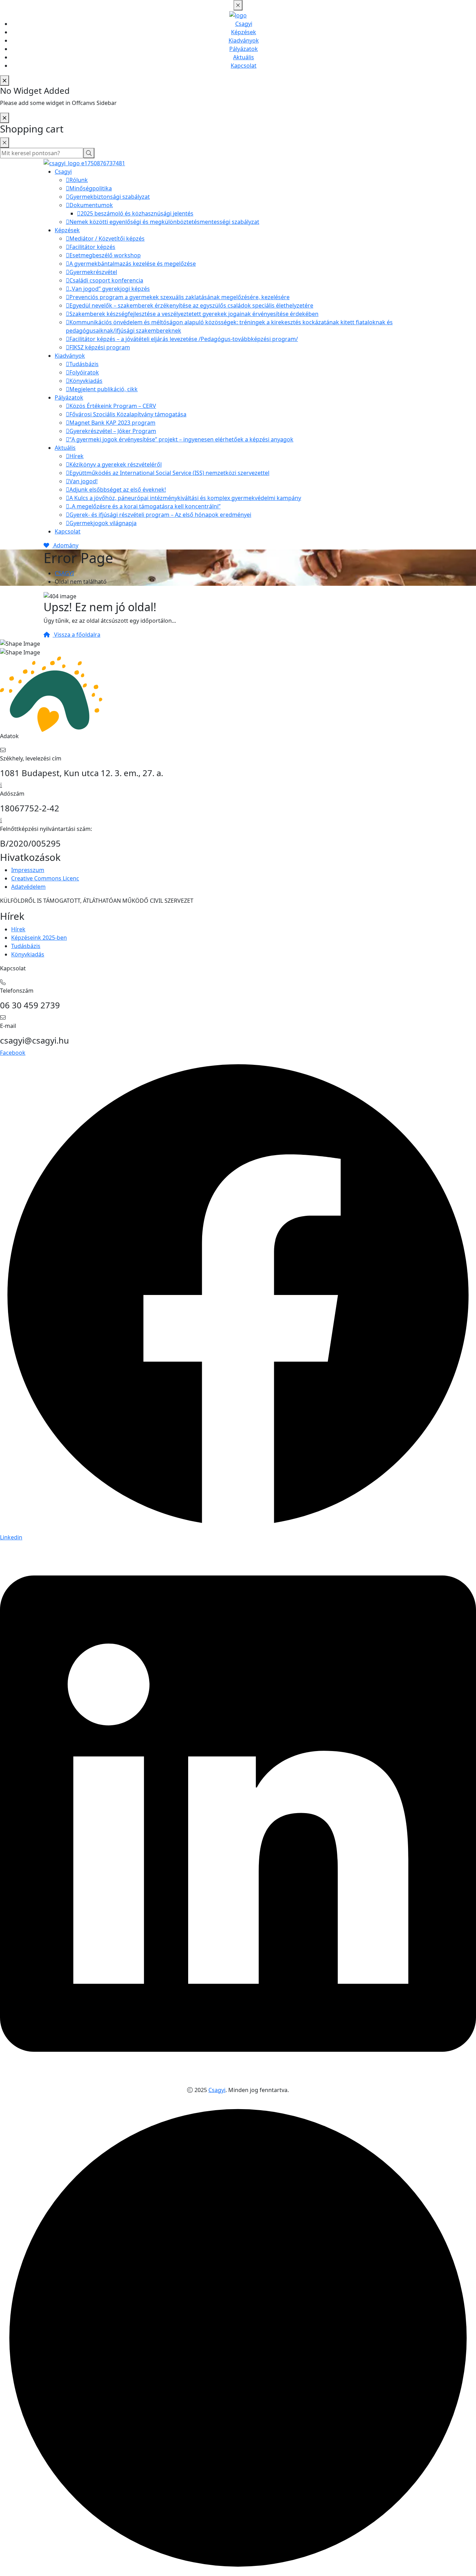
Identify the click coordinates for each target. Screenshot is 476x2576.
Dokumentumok (91, 205)
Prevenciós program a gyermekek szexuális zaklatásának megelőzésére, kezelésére (179, 297)
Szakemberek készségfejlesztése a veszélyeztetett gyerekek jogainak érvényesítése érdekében (194, 314)
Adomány (65, 545)
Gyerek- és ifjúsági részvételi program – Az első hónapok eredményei (160, 515)
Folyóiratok (84, 372)
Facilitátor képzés (92, 247)
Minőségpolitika (91, 188)
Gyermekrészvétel (93, 272)
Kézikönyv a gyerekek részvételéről (116, 464)
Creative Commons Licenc (45, 878)
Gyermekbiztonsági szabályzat (110, 197)
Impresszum (28, 870)
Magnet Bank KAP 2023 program (112, 423)
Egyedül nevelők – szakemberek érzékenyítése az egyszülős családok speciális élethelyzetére (191, 305)
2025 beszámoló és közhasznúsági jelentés (137, 213)
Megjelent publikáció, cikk (103, 389)
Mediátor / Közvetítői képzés (107, 238)
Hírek (76, 456)
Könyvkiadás (86, 381)
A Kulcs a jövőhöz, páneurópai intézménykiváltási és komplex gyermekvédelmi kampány (185, 498)
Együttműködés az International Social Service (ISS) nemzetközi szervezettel (169, 473)
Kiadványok (244, 40)
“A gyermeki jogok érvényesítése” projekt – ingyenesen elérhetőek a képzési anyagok (181, 439)
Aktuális (244, 57)
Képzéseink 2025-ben (39, 938)
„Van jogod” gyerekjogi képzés (110, 289)
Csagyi (244, 24)
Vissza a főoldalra (76, 635)
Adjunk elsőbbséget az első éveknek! (118, 490)
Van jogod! (83, 481)
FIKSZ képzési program (100, 347)
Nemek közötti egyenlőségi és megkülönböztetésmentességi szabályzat (164, 222)
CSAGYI (64, 573)
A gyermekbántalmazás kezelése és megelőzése (133, 264)
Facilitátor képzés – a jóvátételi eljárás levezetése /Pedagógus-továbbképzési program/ (184, 339)
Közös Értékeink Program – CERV (113, 406)
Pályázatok (244, 49)
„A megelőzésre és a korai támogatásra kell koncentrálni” (145, 506)
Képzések (244, 32)
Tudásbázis (84, 364)
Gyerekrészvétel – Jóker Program (113, 431)
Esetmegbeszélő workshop (105, 255)
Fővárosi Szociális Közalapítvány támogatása (128, 414)
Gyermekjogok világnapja (103, 523)
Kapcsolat (244, 66)
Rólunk (79, 180)
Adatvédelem (28, 887)
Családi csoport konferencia (106, 280)
